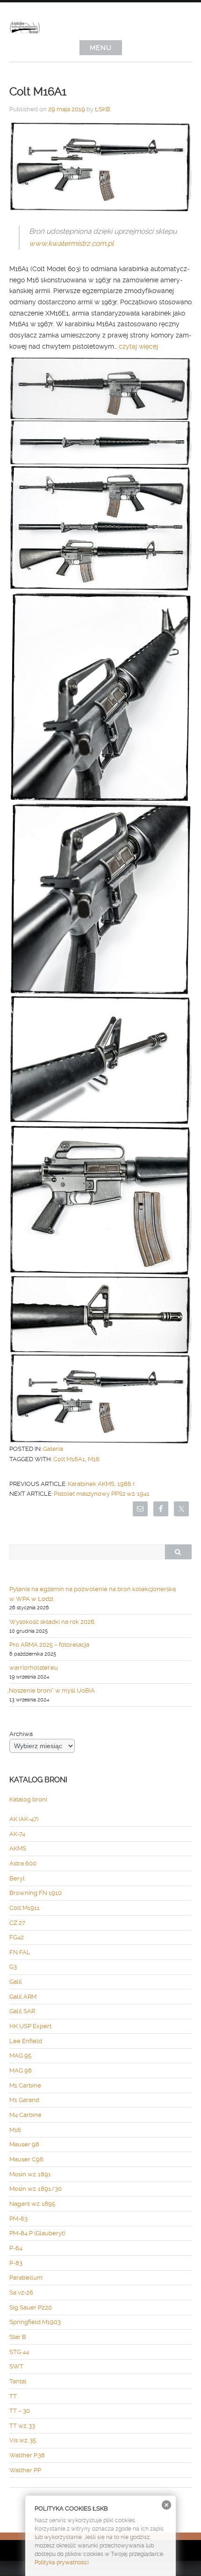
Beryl (17, 1878)
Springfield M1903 (35, 2322)
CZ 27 (17, 1923)
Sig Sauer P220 (31, 2307)
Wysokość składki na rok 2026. (52, 1622)
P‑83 (16, 2263)
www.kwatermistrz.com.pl (71, 244)
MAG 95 (20, 2056)
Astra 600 (23, 1863)
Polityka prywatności (62, 2562)
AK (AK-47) (24, 1819)
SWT (16, 2366)
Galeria (53, 1449)
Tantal (18, 2381)
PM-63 (18, 2219)
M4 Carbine (25, 2115)
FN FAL (20, 1952)
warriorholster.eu (34, 1668)
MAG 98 (21, 2070)
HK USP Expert (30, 2026)
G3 (13, 1967)
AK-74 (17, 1834)
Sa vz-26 (21, 2293)
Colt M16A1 (69, 1459)
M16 (94, 1459)
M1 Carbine (25, 2085)
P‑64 (16, 2248)
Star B (18, 2337)
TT (13, 2396)
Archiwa (21, 1734)
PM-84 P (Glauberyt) (37, 2233)
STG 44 (19, 2352)
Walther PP (25, 2470)
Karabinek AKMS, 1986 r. (102, 1484)
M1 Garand (24, 2100)
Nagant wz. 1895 (32, 2204)
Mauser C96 (26, 2159)
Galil (16, 1982)
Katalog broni (28, 1799)
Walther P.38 (27, 2455)
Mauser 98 (24, 2144)
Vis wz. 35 (23, 2440)
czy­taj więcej (139, 346)
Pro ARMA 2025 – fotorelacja (49, 1645)
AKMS (18, 1848)
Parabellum (26, 2278)
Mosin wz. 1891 (30, 2174)
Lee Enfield (26, 2041)
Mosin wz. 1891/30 (36, 2189)
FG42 (17, 1937)
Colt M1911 (25, 1908)
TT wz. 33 (22, 2426)
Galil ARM (23, 1997)
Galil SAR (22, 2011)
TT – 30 (20, 2411)
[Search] (178, 1552)
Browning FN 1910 (36, 1893)
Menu (101, 48)
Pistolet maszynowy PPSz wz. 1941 (102, 1494)
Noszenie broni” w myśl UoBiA (52, 1690)
